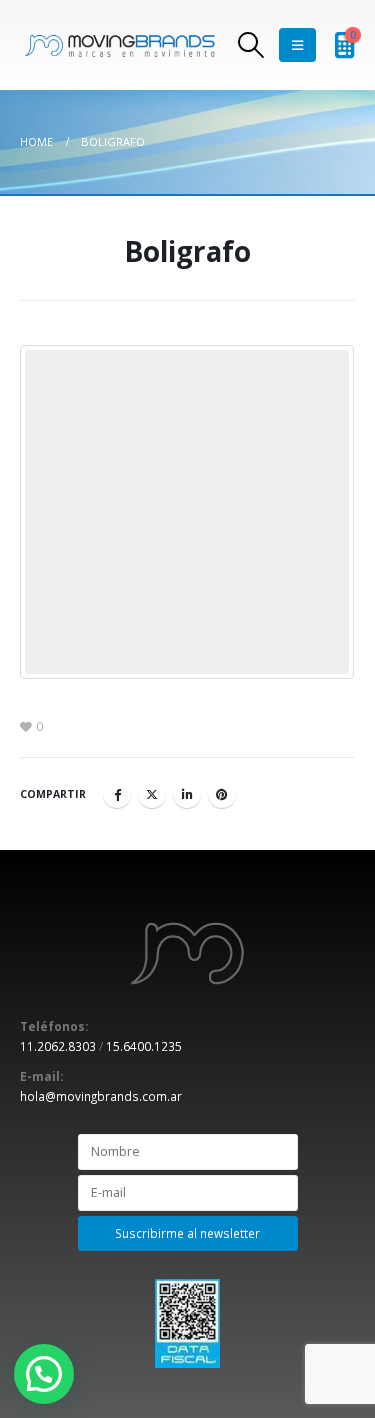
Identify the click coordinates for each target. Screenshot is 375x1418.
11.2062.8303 (58, 1046)
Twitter (152, 794)
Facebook (117, 794)
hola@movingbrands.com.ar (101, 1096)
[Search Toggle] (250, 45)
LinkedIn (187, 794)
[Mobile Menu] (297, 45)
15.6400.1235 (144, 1046)
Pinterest (222, 794)
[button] (44, 1374)
